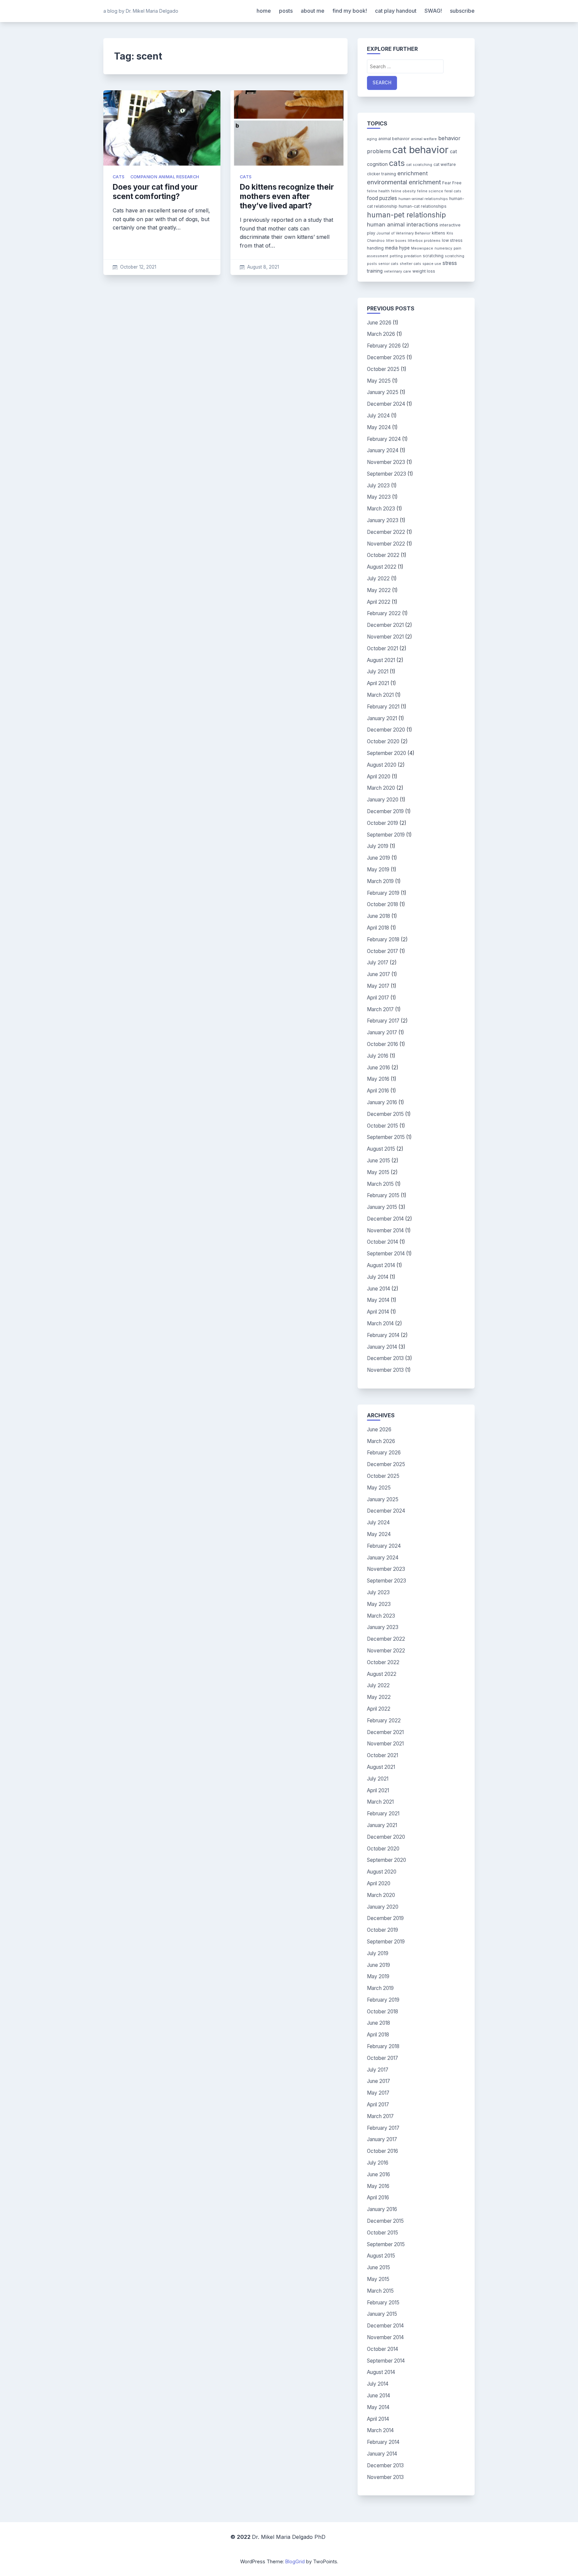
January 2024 (383, 450)
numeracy (443, 248)
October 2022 (383, 555)
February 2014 (383, 1335)
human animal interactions (403, 224)
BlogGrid (295, 2561)
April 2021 (378, 683)
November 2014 (385, 1230)
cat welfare (445, 164)
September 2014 (386, 1254)
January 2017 (382, 1032)
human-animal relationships (423, 199)
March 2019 (380, 881)
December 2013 (385, 1358)
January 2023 (383, 520)
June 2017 (378, 974)
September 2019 (386, 835)
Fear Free (452, 183)
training (375, 271)
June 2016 (378, 1068)
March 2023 (381, 509)
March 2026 (381, 334)
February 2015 (383, 1195)
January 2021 (382, 718)
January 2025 (383, 392)
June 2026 (379, 323)
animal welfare (424, 139)
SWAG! (433, 11)
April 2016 (378, 1091)
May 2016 (378, 1079)
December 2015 (385, 1114)
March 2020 (381, 788)
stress (450, 263)
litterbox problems (424, 241)
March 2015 (380, 1184)
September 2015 (386, 1137)
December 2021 (385, 625)
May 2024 (379, 427)
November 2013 (385, 1370)
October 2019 (382, 823)
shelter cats (410, 264)
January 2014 (382, 1347)
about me (313, 11)
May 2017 (378, 986)
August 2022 (382, 567)
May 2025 (379, 381)
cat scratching (419, 165)
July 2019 (378, 846)
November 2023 (386, 462)
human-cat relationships (423, 206)
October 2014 (382, 1242)
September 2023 (387, 474)
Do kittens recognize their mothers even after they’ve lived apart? (287, 196)
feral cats (453, 191)
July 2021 (378, 672)
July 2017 (378, 963)
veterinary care (398, 271)
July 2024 (378, 416)
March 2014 (380, 1323)
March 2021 (380, 695)
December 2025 (386, 357)
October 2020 (383, 741)
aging (372, 139)
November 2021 (385, 637)
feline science (430, 191)
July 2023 (378, 486)
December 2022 (386, 532)
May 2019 (378, 870)
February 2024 (384, 439)
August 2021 (381, 660)
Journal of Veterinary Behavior (404, 233)
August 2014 (381, 1265)
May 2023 (379, 497)
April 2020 (379, 777)
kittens (439, 233)
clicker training (381, 174)
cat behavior (420, 150)
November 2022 (386, 544)
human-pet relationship (406, 215)
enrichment (413, 173)
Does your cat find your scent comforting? (155, 192)
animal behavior (394, 139)
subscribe (462, 11)
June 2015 (378, 1161)
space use (432, 264)
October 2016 (382, 1044)
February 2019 (383, 893)
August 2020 (382, 765)
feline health (378, 191)
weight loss (424, 271)
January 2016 (382, 1102)
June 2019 (378, 858)
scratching (433, 256)
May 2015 (378, 1172)
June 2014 (378, 1289)
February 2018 (383, 939)
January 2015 (382, 1207)
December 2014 (385, 1219)
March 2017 (380, 1009)
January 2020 (383, 800)
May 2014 (378, 1300)
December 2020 (386, 730)
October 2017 (382, 951)
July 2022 (378, 579)
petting (396, 256)
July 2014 (378, 1277)
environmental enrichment (404, 182)
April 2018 (378, 928)
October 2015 (382, 1126)
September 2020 (387, 753)
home (264, 11)
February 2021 (383, 707)
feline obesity (403, 191)
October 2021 (382, 648)
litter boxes (396, 241)
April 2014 (378, 1312)
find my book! (350, 11)
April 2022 (379, 602)
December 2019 (385, 811)
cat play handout (396, 11)
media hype (397, 248)
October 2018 (382, 904)
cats (119, 177)
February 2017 (383, 1021)
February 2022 (384, 613)
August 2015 (381, 1149)
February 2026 (384, 346)
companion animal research (165, 177)
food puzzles (382, 198)
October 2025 (383, 369)
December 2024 (386, 404)
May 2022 (379, 590)
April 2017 (378, 998)
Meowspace (422, 248)
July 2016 (378, 1056)
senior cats (388, 264)
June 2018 (378, 916)
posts (286, 11)
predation (413, 256)
